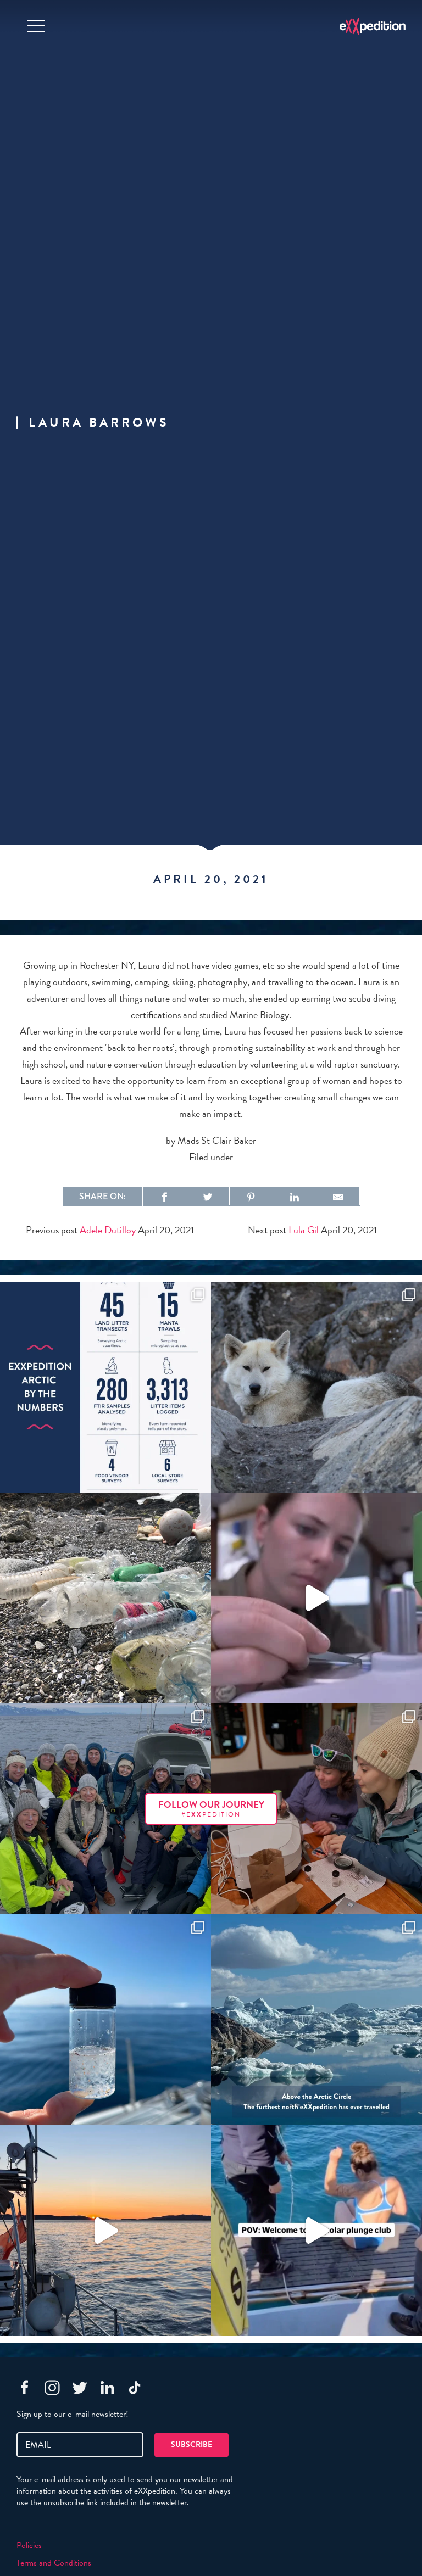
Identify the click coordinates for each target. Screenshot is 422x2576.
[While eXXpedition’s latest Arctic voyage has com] (316, 1809)
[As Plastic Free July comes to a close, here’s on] (105, 1598)
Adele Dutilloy (108, 1230)
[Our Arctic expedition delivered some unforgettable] (316, 1387)
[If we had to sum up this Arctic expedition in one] (105, 1809)
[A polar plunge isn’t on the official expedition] (316, 2231)
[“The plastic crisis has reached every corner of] (105, 2020)
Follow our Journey (211, 1809)
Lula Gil (304, 1230)
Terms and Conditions (54, 2563)
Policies (29, 2545)
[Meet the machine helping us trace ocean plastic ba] (316, 1598)
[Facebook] (25, 2388)
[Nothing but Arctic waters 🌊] (105, 2231)
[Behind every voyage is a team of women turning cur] (105, 1387)
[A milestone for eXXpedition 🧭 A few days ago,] (316, 2020)
